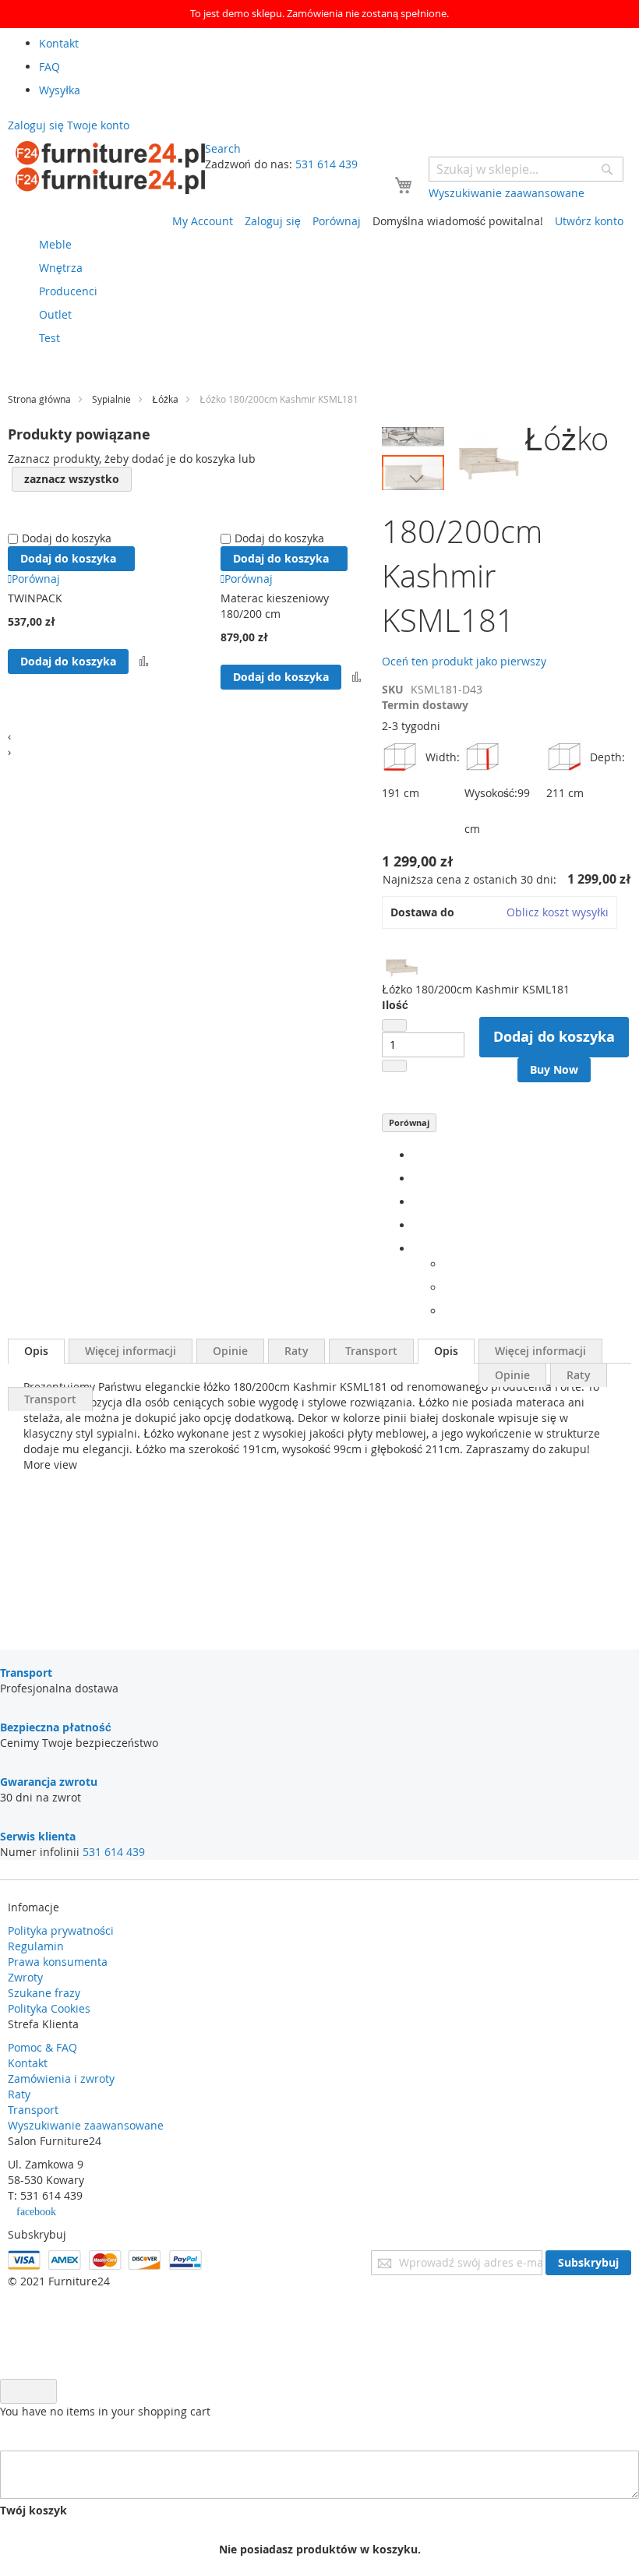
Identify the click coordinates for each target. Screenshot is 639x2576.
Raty (297, 1351)
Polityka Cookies (49, 2008)
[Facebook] (417, 1155)
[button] (413, 439)
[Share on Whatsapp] (448, 1264)
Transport (371, 1351)
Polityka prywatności (61, 1930)
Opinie (230, 1351)
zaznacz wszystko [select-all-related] (72, 479)
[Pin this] (417, 1225)
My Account (203, 221)
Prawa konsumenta (58, 1962)
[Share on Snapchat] (448, 1288)
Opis (36, 1351)
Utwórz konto (589, 221)
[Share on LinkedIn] (417, 1202)
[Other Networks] (417, 1249)
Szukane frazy (44, 1993)
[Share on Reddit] (448, 1311)
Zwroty (25, 1977)
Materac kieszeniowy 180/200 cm (275, 606)
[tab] (36, 1351)
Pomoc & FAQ (42, 2047)
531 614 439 (327, 164)
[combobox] (526, 169)
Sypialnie (111, 399)
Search (223, 148)
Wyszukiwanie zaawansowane (86, 2125)
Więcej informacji (131, 1351)
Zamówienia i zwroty (61, 2078)
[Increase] (394, 1066)
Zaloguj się (273, 221)
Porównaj (409, 1122)
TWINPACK (35, 598)
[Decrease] (394, 1025)
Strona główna (39, 399)
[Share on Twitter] (417, 1179)
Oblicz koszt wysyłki (558, 912)
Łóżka (165, 399)
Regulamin (36, 1946)
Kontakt (28, 2063)
